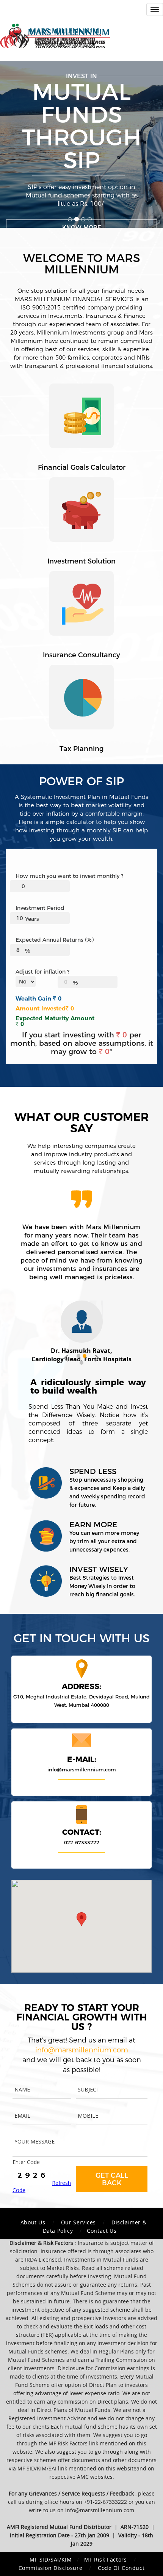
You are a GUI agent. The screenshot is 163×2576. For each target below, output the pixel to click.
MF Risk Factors (106, 2559)
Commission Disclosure (51, 2568)
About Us (33, 2222)
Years (32, 919)
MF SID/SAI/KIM (51, 2559)
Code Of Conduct (121, 2568)
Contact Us (102, 2231)
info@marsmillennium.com (82, 1769)
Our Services (78, 2222)
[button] (66, 1359)
